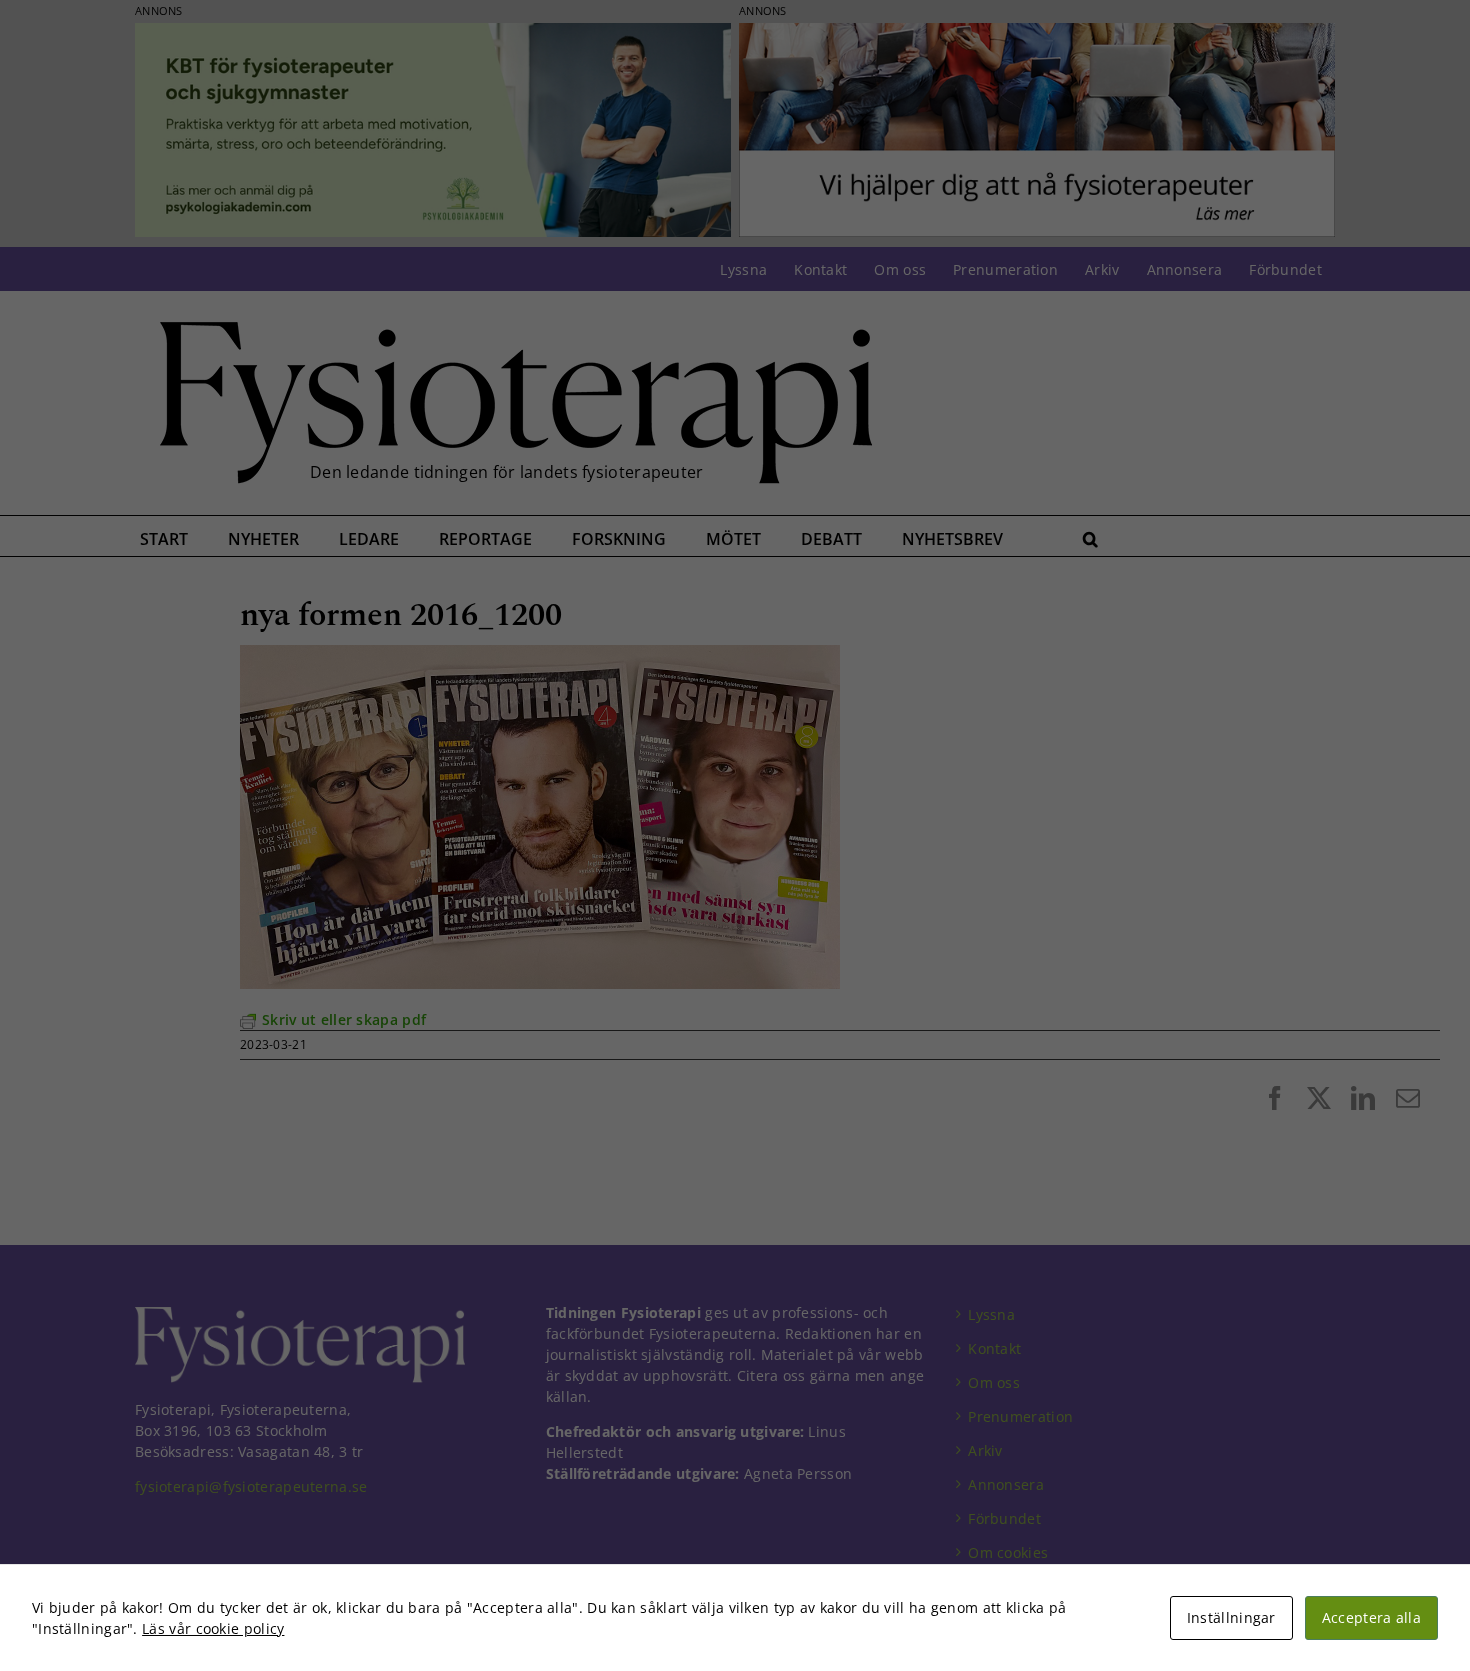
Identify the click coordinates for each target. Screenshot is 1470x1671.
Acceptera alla (1371, 1617)
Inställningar (1231, 1617)
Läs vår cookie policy (213, 1628)
